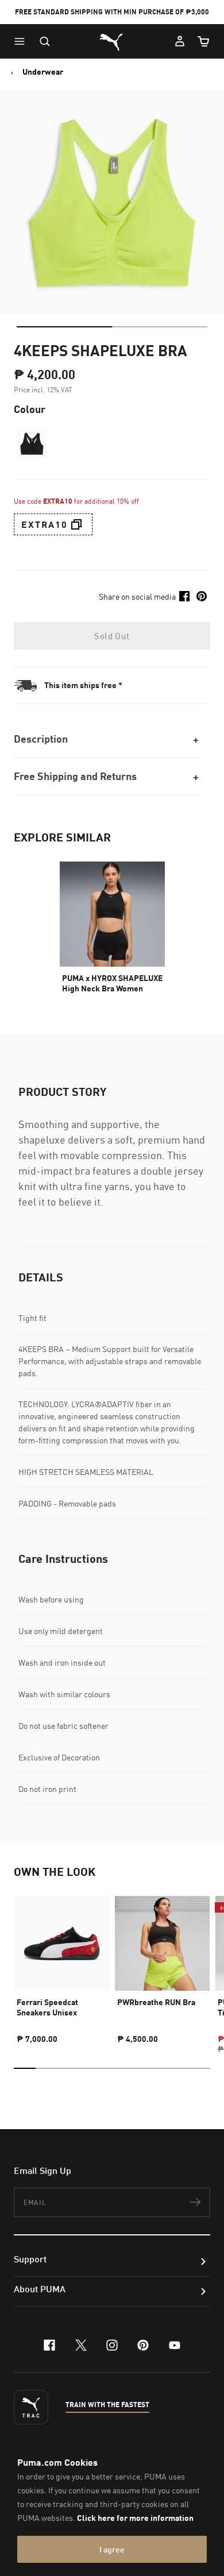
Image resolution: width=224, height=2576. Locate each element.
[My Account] (180, 41)
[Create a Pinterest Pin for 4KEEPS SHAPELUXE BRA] (202, 596)
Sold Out (112, 636)
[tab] (64, 327)
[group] (62, 1965)
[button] (22, 41)
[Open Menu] (22, 41)
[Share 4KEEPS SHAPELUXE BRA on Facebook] (184, 596)
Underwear (43, 72)
